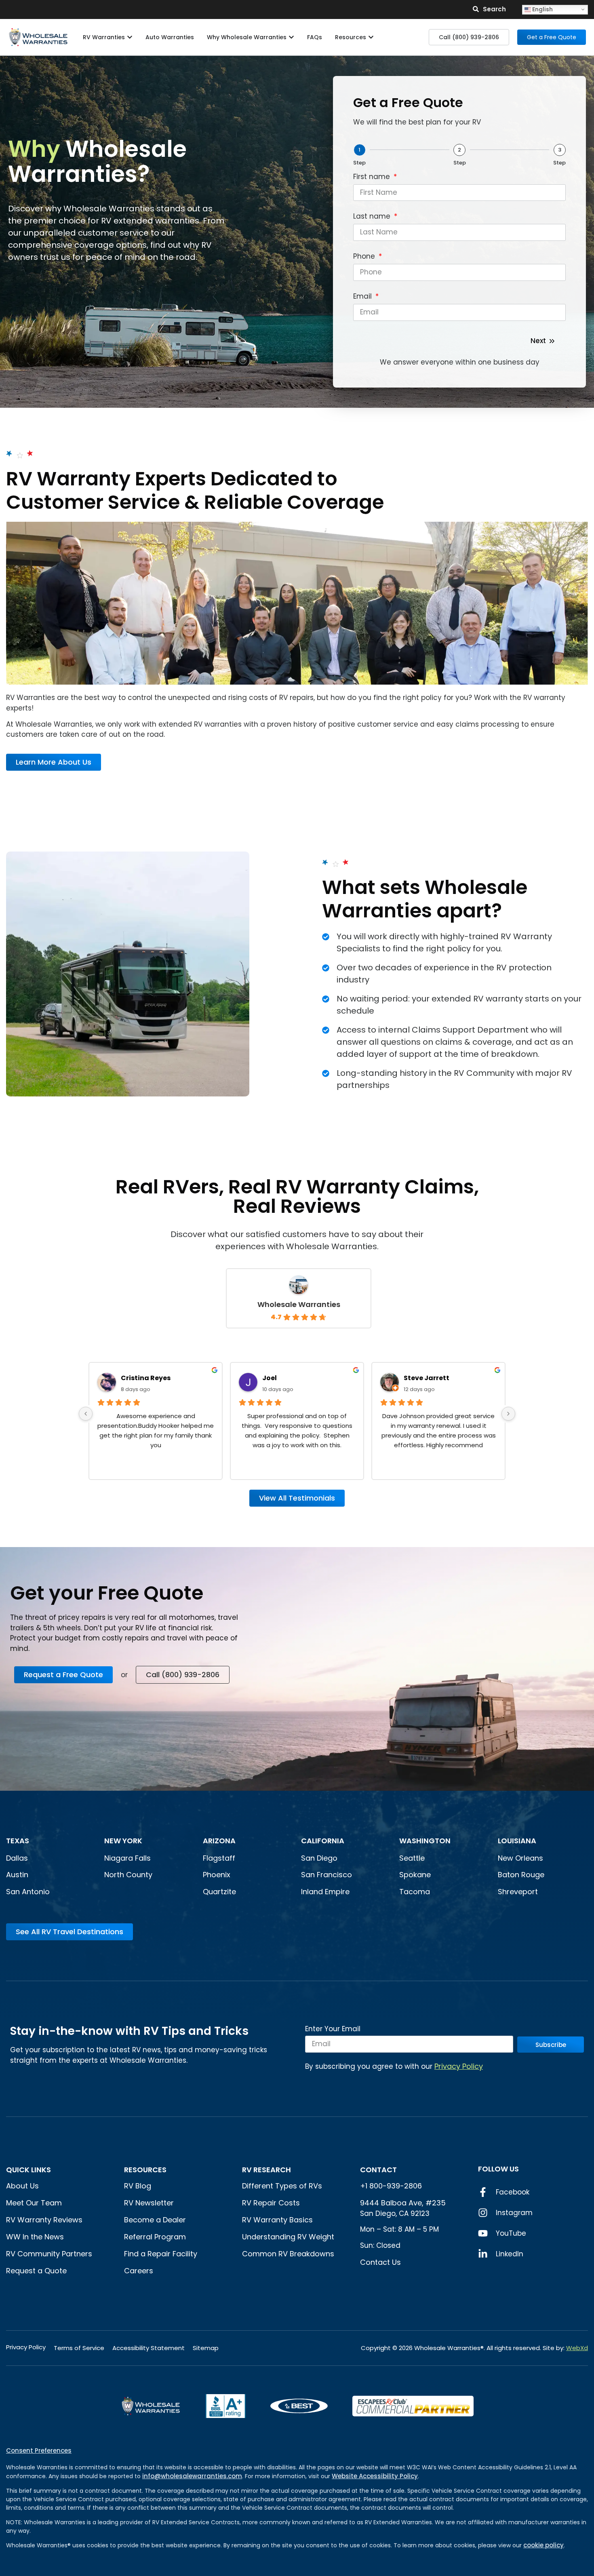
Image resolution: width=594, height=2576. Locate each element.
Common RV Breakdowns (288, 2254)
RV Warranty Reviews (44, 2220)
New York (124, 1841)
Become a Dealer (155, 2220)
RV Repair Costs (271, 2203)
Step (359, 163)
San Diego (319, 1858)
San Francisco (326, 1875)
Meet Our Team (34, 2203)
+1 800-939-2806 (391, 2186)
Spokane (415, 1875)
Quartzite (219, 1892)
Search (494, 9)
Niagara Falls (128, 1858)
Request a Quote (36, 2271)
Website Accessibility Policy (375, 2476)
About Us (22, 2186)
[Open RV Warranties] (130, 37)
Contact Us (380, 2262)
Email (363, 297)
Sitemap (206, 2348)
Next (538, 341)
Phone (365, 257)
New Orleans (520, 1858)
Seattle (412, 1858)
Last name (373, 217)
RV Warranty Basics (277, 2220)
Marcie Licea (284, 1378)
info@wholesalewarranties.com (192, 2476)
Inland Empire (325, 1892)
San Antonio (28, 1892)
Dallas (17, 1858)
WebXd (577, 2348)
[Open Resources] (371, 37)
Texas (18, 1841)
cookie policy (543, 2545)
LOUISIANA (517, 1841)
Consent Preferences (39, 2451)
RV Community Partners (49, 2254)
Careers (139, 2271)
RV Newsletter (149, 2203)
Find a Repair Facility (161, 2254)
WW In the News (35, 2237)
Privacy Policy (459, 2066)
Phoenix (217, 1875)
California (323, 1841)
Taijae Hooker (145, 1378)
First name (373, 177)
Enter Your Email (333, 2030)
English (542, 9)
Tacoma (415, 1892)
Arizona (219, 1841)
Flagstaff (219, 1858)
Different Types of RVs (282, 2186)
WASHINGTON (425, 1841)
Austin (17, 1875)
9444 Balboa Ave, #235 (403, 2203)
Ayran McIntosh (431, 1378)
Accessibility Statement (148, 2348)
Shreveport (518, 1892)
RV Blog (138, 2186)
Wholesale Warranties (299, 1304)
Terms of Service (79, 2348)
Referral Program (155, 2237)
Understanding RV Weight (288, 2237)
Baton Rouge (521, 1875)
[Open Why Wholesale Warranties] (291, 37)
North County (128, 1875)
